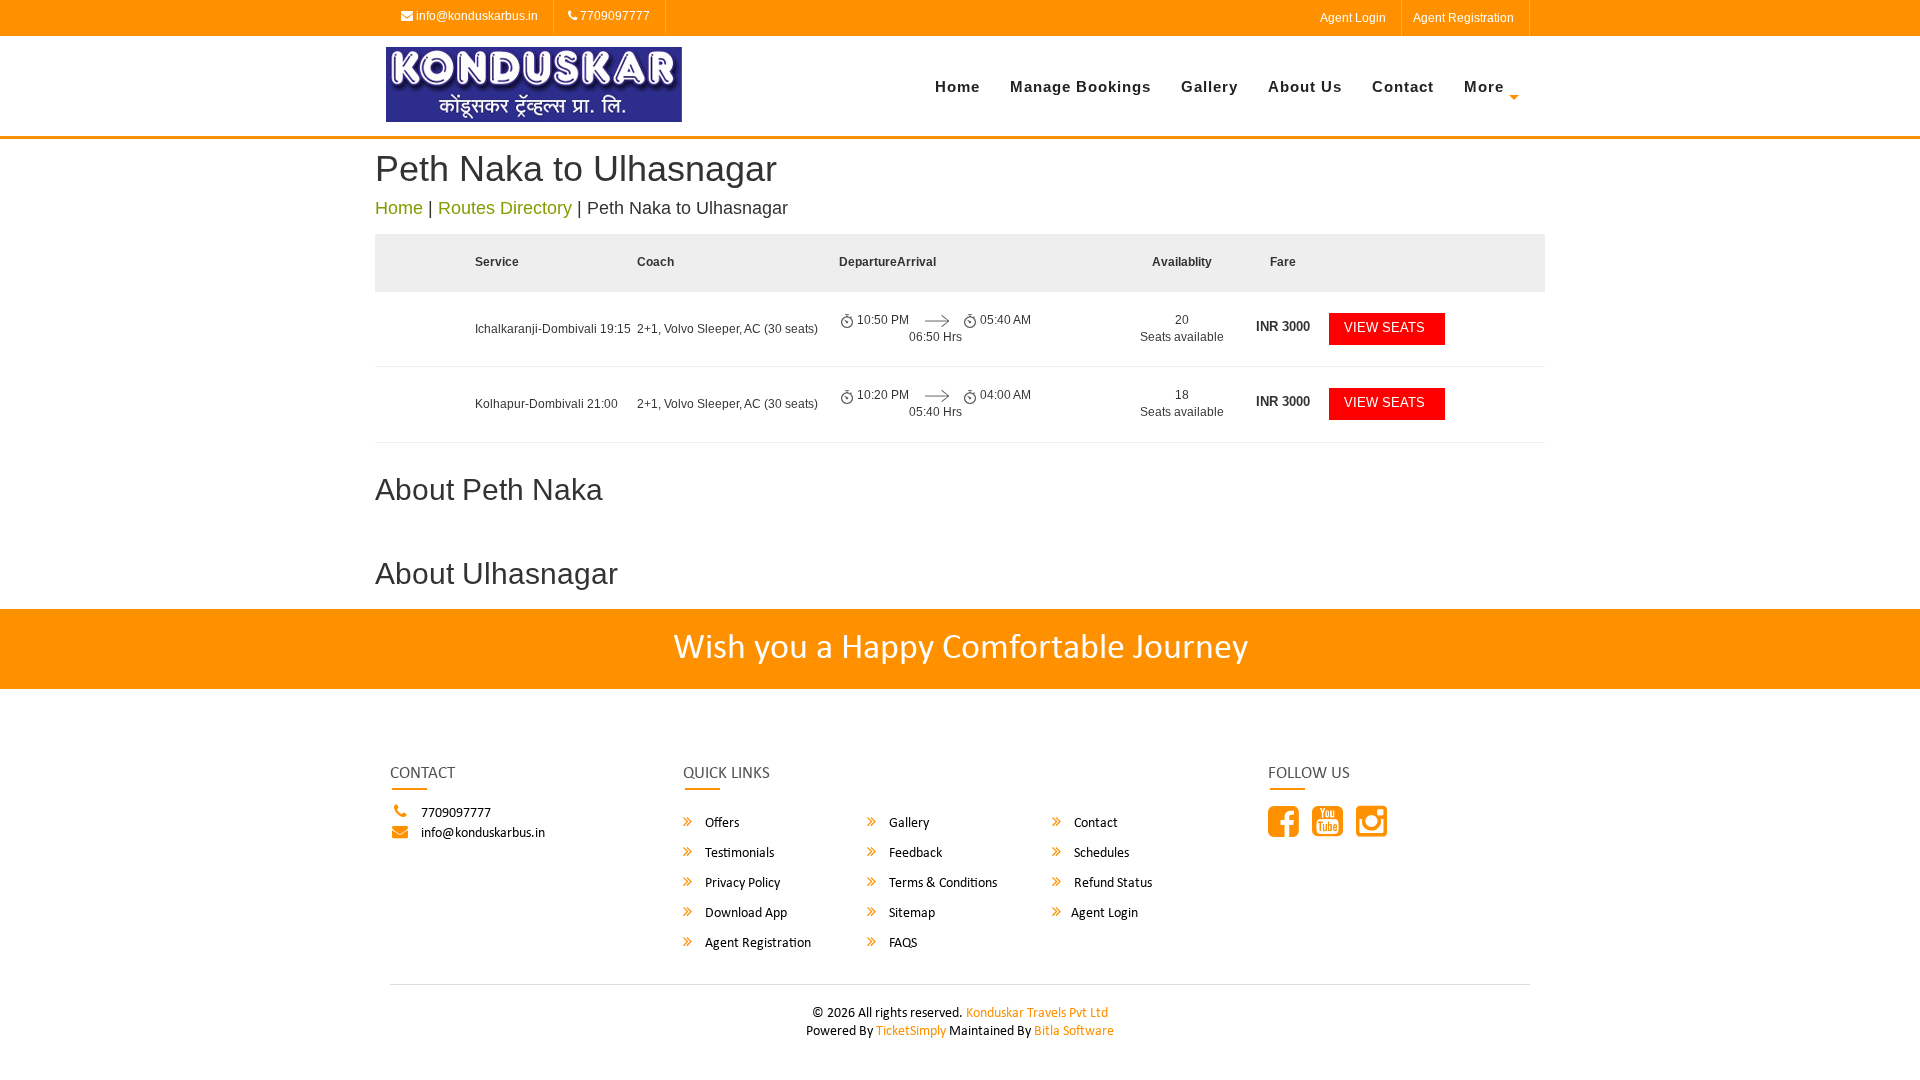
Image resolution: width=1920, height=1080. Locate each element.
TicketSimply (911, 1031)
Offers (720, 823)
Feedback (914, 853)
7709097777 (613, 16)
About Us (1305, 86)
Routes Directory (505, 208)
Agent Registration (1463, 18)
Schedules (1100, 853)
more (1484, 86)
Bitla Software (1074, 1031)
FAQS (901, 943)
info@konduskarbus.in (475, 16)
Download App (744, 913)
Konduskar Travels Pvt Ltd (1037, 1013)
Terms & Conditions (941, 883)
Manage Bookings (1080, 86)
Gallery (1209, 86)
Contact (1403, 86)
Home (957, 86)
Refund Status (1111, 883)
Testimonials (738, 853)
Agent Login (1353, 18)
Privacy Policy (741, 883)
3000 (1283, 326)
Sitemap (910, 913)
